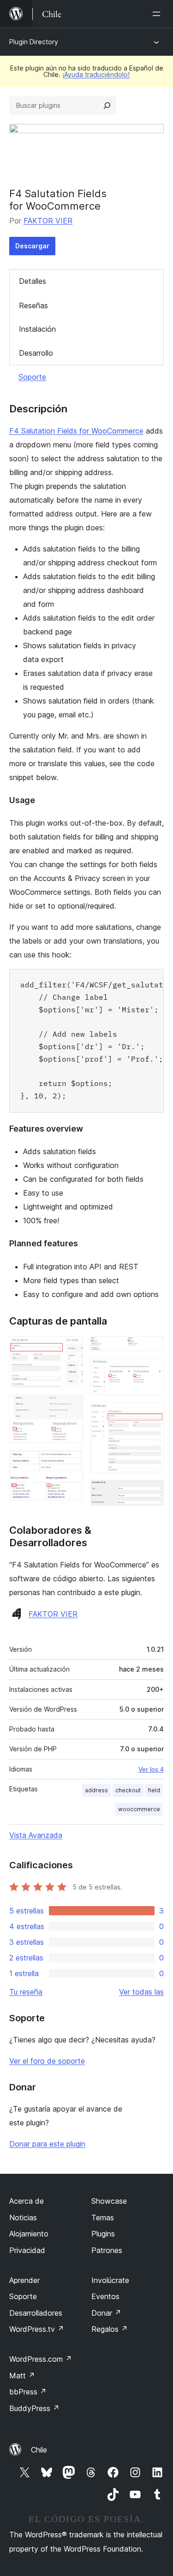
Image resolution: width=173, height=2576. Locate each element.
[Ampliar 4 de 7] (151, 1349)
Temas (103, 2218)
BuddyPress (34, 2408)
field (154, 1790)
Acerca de (27, 2201)
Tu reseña (26, 1992)
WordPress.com (41, 2359)
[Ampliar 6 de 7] (151, 1415)
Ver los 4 (151, 1769)
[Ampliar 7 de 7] (151, 1492)
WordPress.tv (37, 2329)
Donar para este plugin (47, 2144)
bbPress (28, 2392)
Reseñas (33, 305)
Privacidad (27, 2250)
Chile (39, 2450)
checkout (128, 1790)
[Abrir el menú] (158, 14)
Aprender (24, 2280)
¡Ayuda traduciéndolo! (96, 74)
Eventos (105, 2296)
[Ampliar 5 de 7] (151, 1371)
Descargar (32, 246)
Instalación (37, 329)
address (96, 1790)
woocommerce (139, 1809)
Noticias (23, 2218)
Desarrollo (36, 353)
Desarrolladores (36, 2313)
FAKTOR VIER (48, 221)
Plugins (103, 2234)
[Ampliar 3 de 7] (71, 1463)
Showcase (109, 2201)
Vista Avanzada (36, 1835)
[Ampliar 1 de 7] (71, 1349)
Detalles (33, 281)
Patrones (107, 2250)
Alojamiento (29, 2234)
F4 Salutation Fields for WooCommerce (76, 431)
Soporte (32, 377)
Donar (106, 2313)
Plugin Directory (34, 42)
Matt (22, 2376)
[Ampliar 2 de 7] (71, 1407)
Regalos (110, 2329)
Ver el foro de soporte (47, 2061)
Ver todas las (141, 1992)
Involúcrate (110, 2280)
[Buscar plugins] (107, 106)
